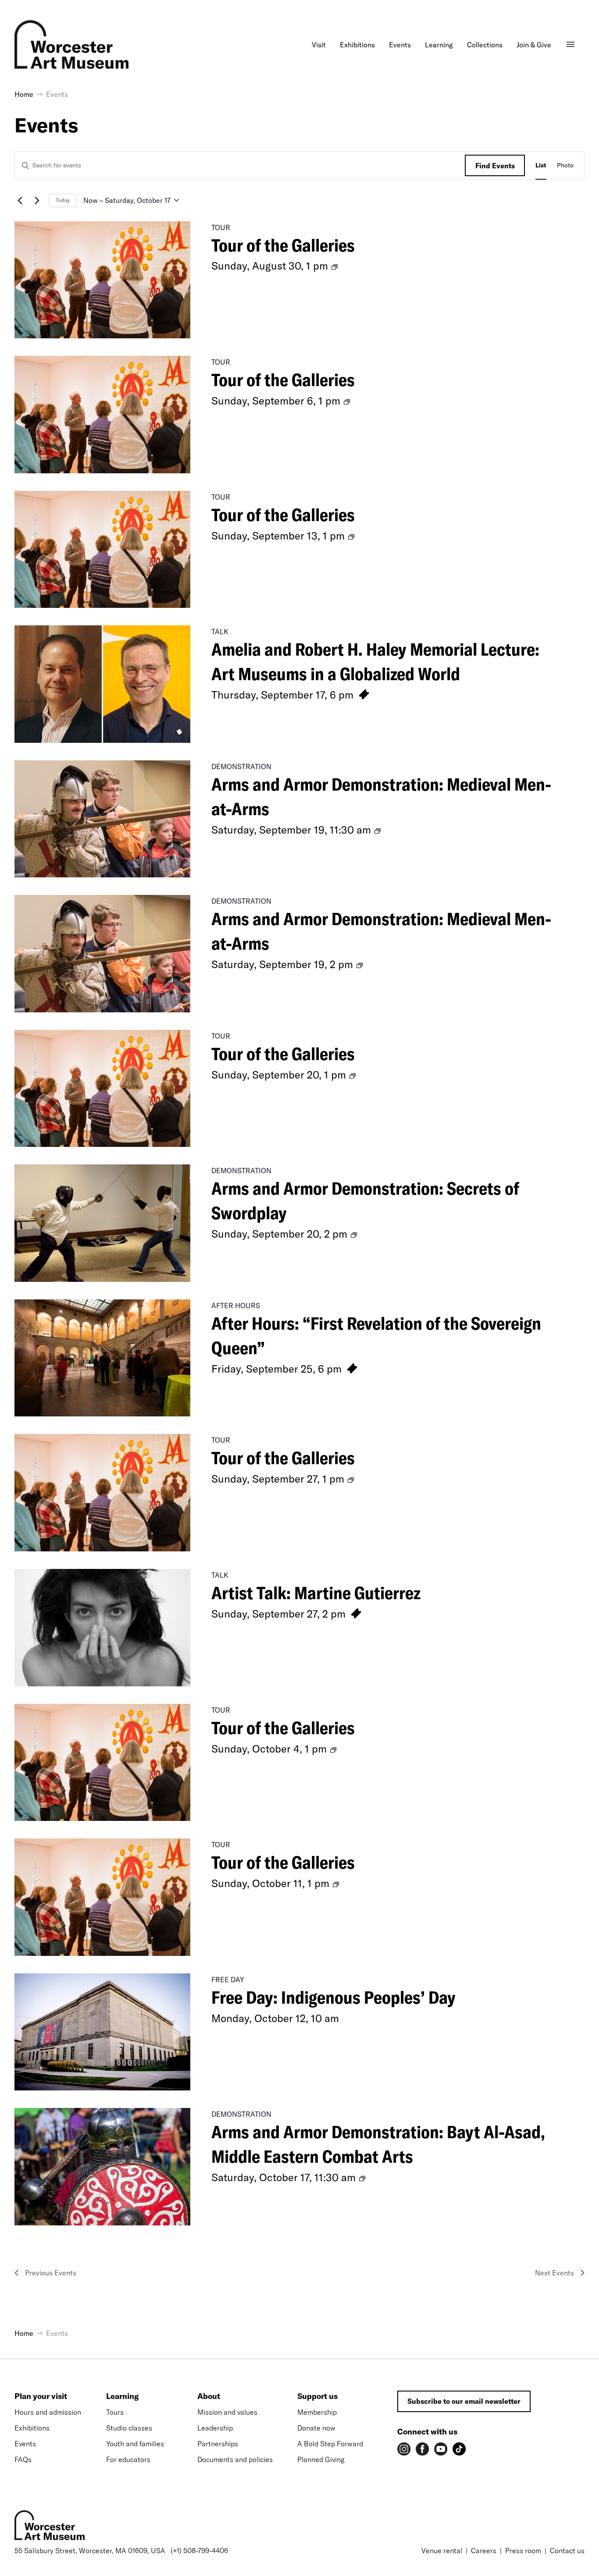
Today (63, 200)
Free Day (228, 1980)
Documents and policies (235, 2459)
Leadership (215, 2428)
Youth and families (135, 2444)
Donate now (316, 2428)
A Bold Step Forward (330, 2444)
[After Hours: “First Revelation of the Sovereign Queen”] (102, 1358)
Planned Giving (321, 2459)
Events (25, 2444)
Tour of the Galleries (283, 245)
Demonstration (241, 766)
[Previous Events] (20, 200)
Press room (523, 2551)
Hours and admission (48, 2412)
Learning (122, 2396)
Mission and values (227, 2412)
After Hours (236, 1306)
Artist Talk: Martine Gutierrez (316, 1593)
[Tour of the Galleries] (102, 280)
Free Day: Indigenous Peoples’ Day (333, 1997)
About (209, 2396)
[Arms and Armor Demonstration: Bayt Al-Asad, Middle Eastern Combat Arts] (102, 2167)
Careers (484, 2551)
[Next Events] (37, 200)
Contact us (567, 2551)
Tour (221, 227)
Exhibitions (32, 2428)
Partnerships (218, 2444)
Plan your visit (41, 2396)
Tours (115, 2412)
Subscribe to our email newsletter (464, 2401)
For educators (128, 2459)
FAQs (23, 2459)
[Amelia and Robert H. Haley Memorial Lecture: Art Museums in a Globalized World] (102, 684)
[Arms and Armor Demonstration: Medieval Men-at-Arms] (102, 819)
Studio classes (129, 2428)
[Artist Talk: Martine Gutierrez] (102, 1628)
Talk (220, 632)
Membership (317, 2412)
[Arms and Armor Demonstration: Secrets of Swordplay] (102, 1223)
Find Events (495, 166)
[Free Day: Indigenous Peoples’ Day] (102, 2032)
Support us (317, 2396)
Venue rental (442, 2551)
